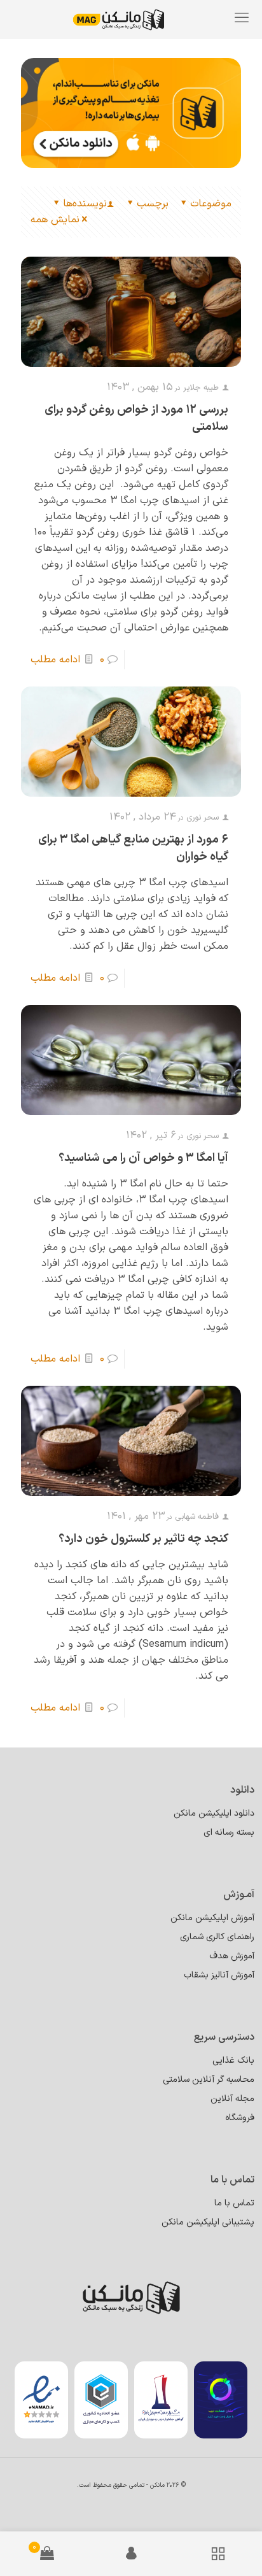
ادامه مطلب (55, 660)
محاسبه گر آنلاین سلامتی (209, 2080)
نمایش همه (55, 220)
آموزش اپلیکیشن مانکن (212, 1918)
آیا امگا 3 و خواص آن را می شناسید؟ (143, 1158)
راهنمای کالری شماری (217, 1937)
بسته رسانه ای (229, 1832)
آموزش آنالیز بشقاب (219, 1975)
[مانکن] (128, 19)
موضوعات (211, 204)
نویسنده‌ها (85, 204)
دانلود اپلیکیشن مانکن (214, 1813)
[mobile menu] (242, 19)
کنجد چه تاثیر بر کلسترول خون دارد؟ (143, 1539)
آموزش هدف (232, 1956)
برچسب (153, 204)
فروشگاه (240, 2118)
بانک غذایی (233, 2060)
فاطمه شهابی (197, 1517)
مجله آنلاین (232, 2099)
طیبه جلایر (201, 388)
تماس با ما (234, 2203)
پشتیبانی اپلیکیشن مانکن (208, 2222)
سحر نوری (203, 818)
